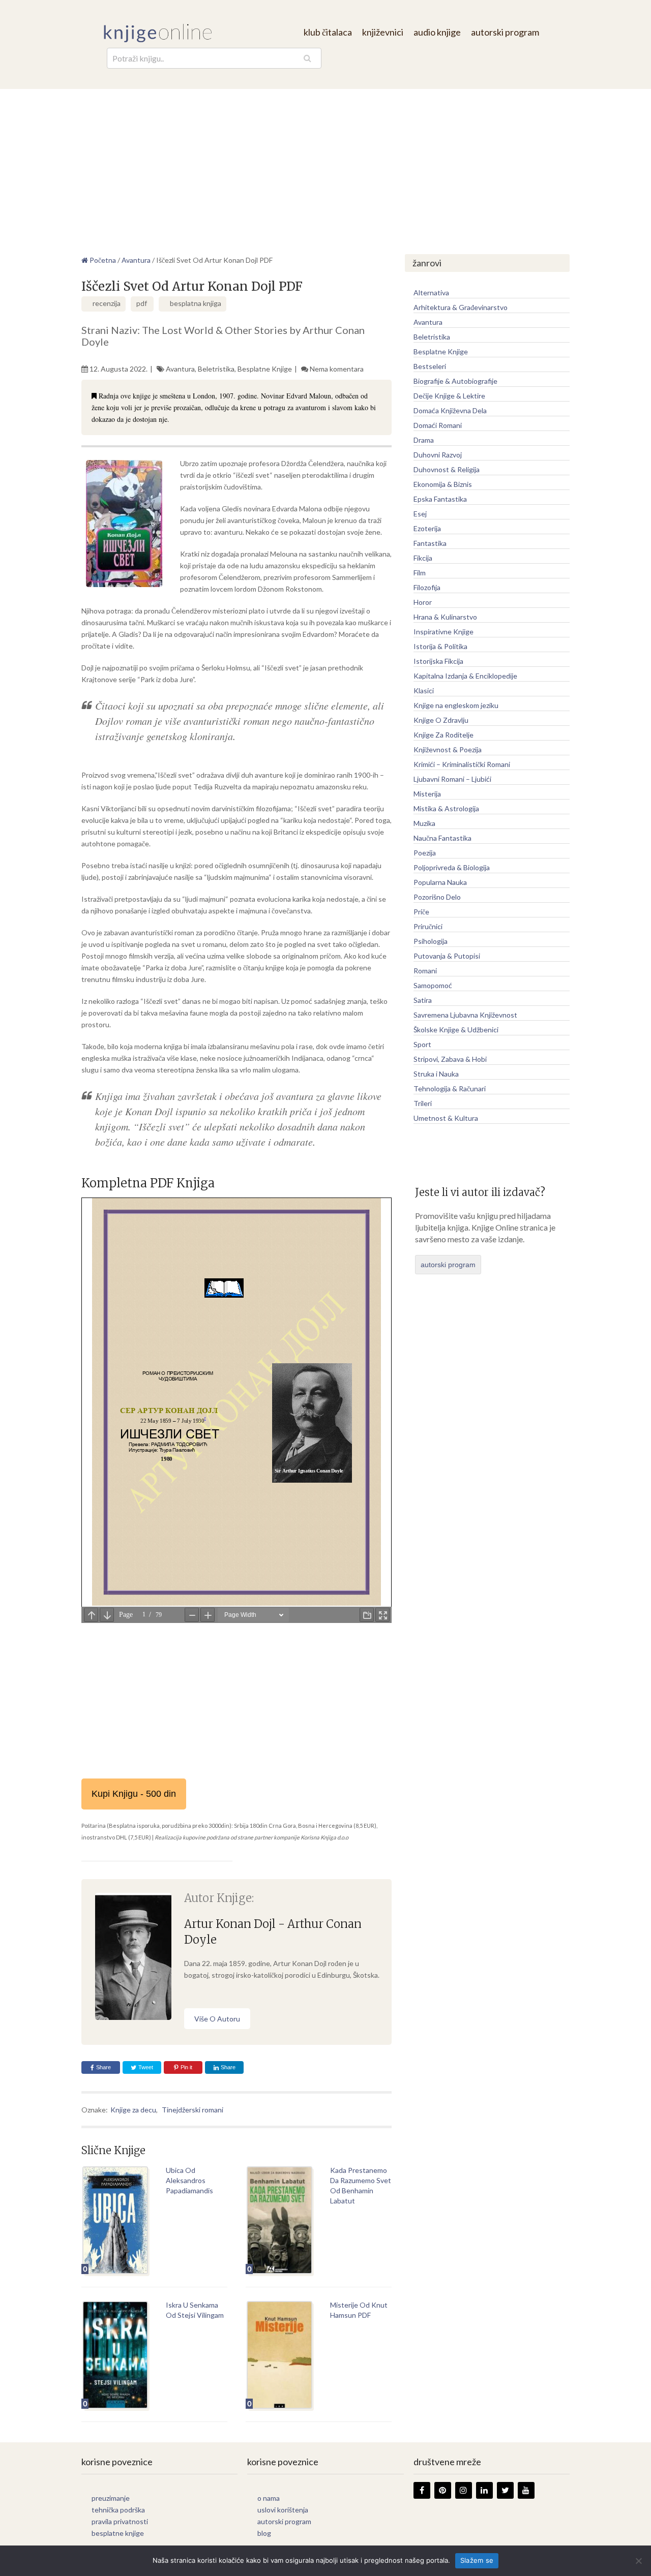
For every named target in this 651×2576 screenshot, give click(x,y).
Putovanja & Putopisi (447, 956)
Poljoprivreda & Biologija (452, 867)
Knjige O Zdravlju (441, 720)
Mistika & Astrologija (446, 808)
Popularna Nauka (440, 882)
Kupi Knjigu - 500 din (134, 1794)
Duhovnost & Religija (447, 469)
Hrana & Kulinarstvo (445, 617)
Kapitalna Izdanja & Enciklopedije (465, 676)
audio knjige (437, 32)
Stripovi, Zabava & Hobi (450, 1059)
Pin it (186, 2067)
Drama (424, 440)
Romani (425, 971)
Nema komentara (337, 369)
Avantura (180, 369)
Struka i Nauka (436, 1074)
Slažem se (477, 2560)
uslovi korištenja (283, 2510)
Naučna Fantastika (442, 838)
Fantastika (430, 543)
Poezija (425, 853)
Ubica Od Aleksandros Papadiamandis (189, 2180)
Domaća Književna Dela (450, 410)
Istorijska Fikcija (438, 661)
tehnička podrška (118, 2510)
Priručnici (428, 926)
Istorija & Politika (440, 646)
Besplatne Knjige (265, 369)
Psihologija (431, 941)
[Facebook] (422, 2490)
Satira (423, 1000)
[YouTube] (526, 2490)
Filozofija (427, 587)
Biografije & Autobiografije (455, 381)
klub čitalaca (328, 32)
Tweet (145, 2067)
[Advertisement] (325, 165)
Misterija (427, 794)
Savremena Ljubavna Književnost (465, 1015)
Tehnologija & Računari (450, 1088)
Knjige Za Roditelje (443, 735)
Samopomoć (433, 985)
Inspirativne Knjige (443, 632)
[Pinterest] (443, 2490)
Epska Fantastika (440, 499)
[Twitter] (505, 2490)
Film (420, 573)
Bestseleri (430, 366)
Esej (420, 514)
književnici (383, 32)
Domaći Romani (438, 425)
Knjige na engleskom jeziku (456, 705)
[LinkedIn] (484, 2490)
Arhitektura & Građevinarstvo (461, 307)
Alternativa (431, 293)
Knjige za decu (133, 2110)
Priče (421, 912)
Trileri (423, 1103)
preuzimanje (111, 2498)
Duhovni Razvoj (438, 455)
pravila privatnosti (120, 2521)
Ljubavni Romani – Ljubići (452, 779)
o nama (269, 2498)
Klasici (424, 691)
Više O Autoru (217, 2019)
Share (103, 2067)
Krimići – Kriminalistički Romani (462, 764)
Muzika (424, 823)
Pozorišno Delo (437, 897)
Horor (423, 602)
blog (264, 2533)
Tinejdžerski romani (193, 2110)
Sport (422, 1044)
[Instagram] (464, 2490)
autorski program (505, 32)
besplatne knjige (118, 2533)
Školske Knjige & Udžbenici (456, 1030)
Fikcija (423, 558)
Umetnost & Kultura (446, 1118)
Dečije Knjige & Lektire (449, 396)
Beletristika (216, 369)
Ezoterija (427, 528)
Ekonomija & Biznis (443, 484)
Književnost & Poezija (448, 749)
